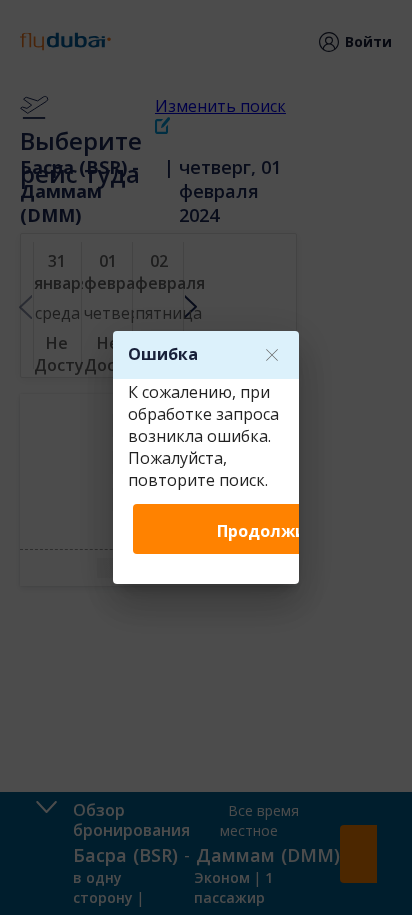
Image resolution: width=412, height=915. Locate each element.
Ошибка (163, 354)
